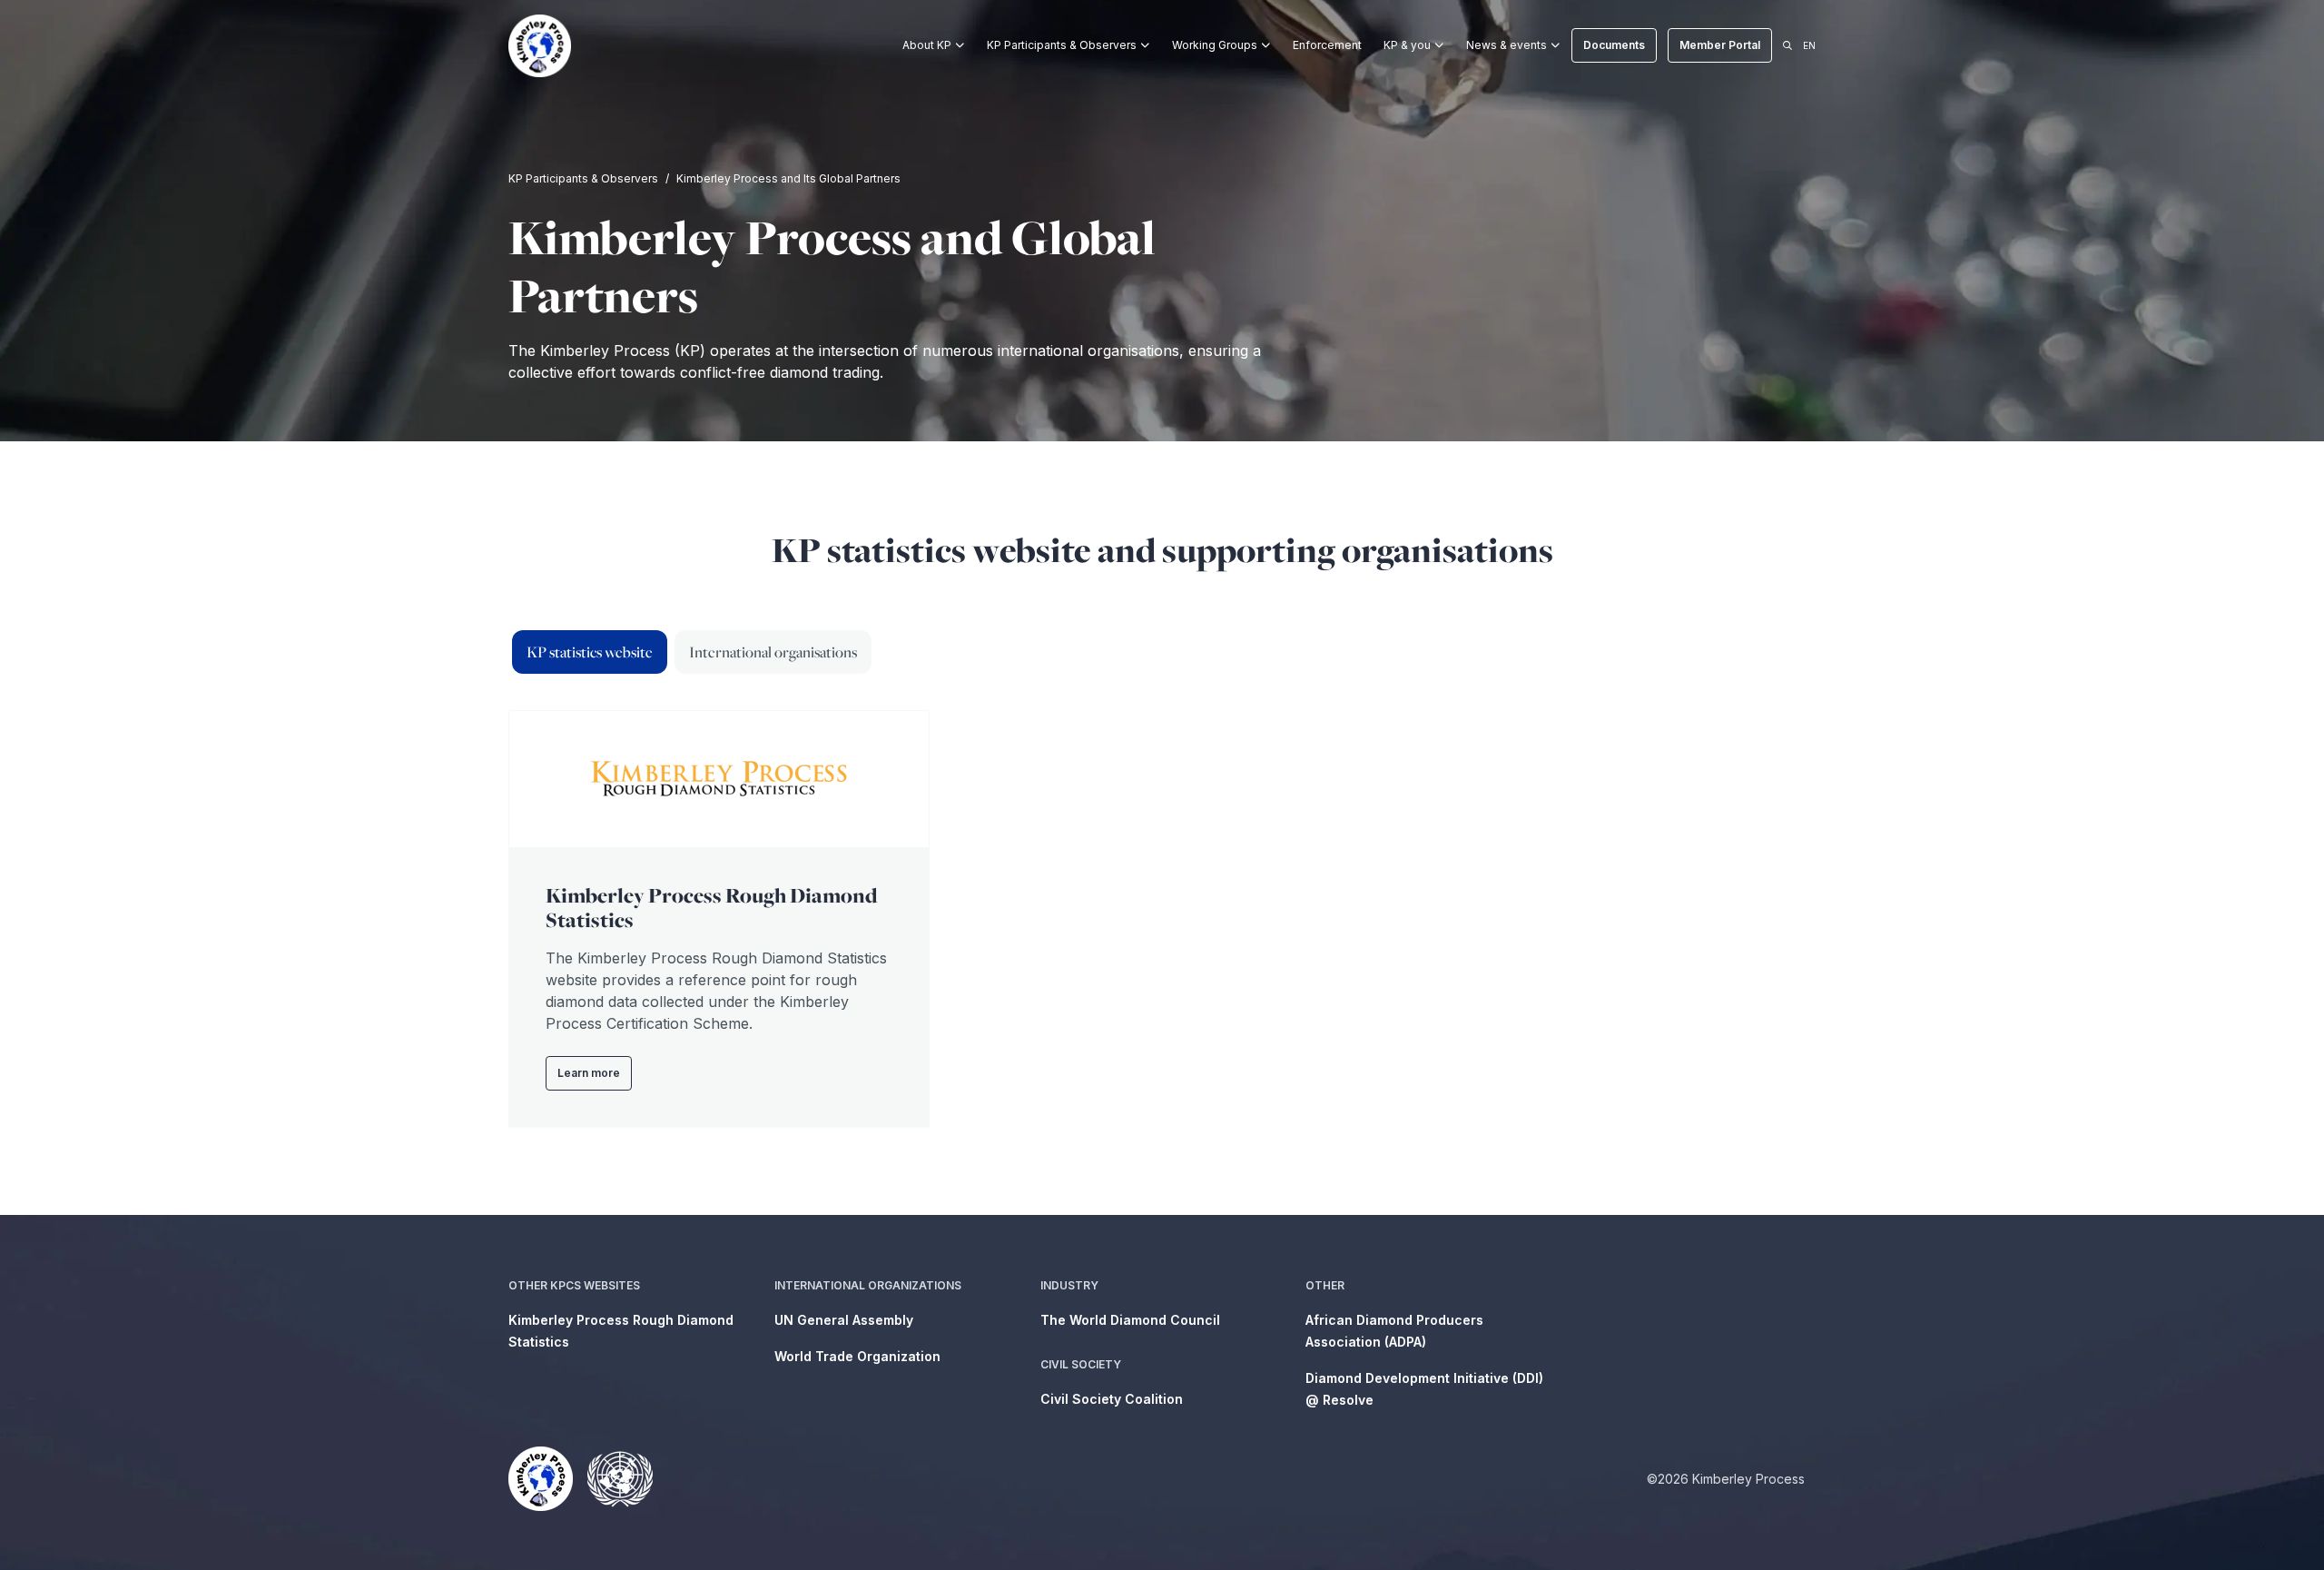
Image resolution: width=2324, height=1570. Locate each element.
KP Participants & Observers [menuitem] (1062, 45)
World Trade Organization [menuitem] (857, 1356)
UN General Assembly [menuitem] (844, 1320)
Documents (1614, 45)
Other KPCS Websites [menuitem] (574, 1285)
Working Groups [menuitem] (1215, 45)
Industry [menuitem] (1069, 1285)
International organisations (773, 652)
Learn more (589, 1073)
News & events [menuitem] (1507, 45)
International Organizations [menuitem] (868, 1285)
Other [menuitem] (1325, 1285)
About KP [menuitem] (927, 45)
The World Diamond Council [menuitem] (1130, 1320)
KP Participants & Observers (583, 178)
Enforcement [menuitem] (1327, 45)
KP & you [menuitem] (1407, 45)
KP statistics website (590, 652)
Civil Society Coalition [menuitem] (1112, 1399)
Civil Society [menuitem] (1081, 1364)
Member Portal (1720, 45)
